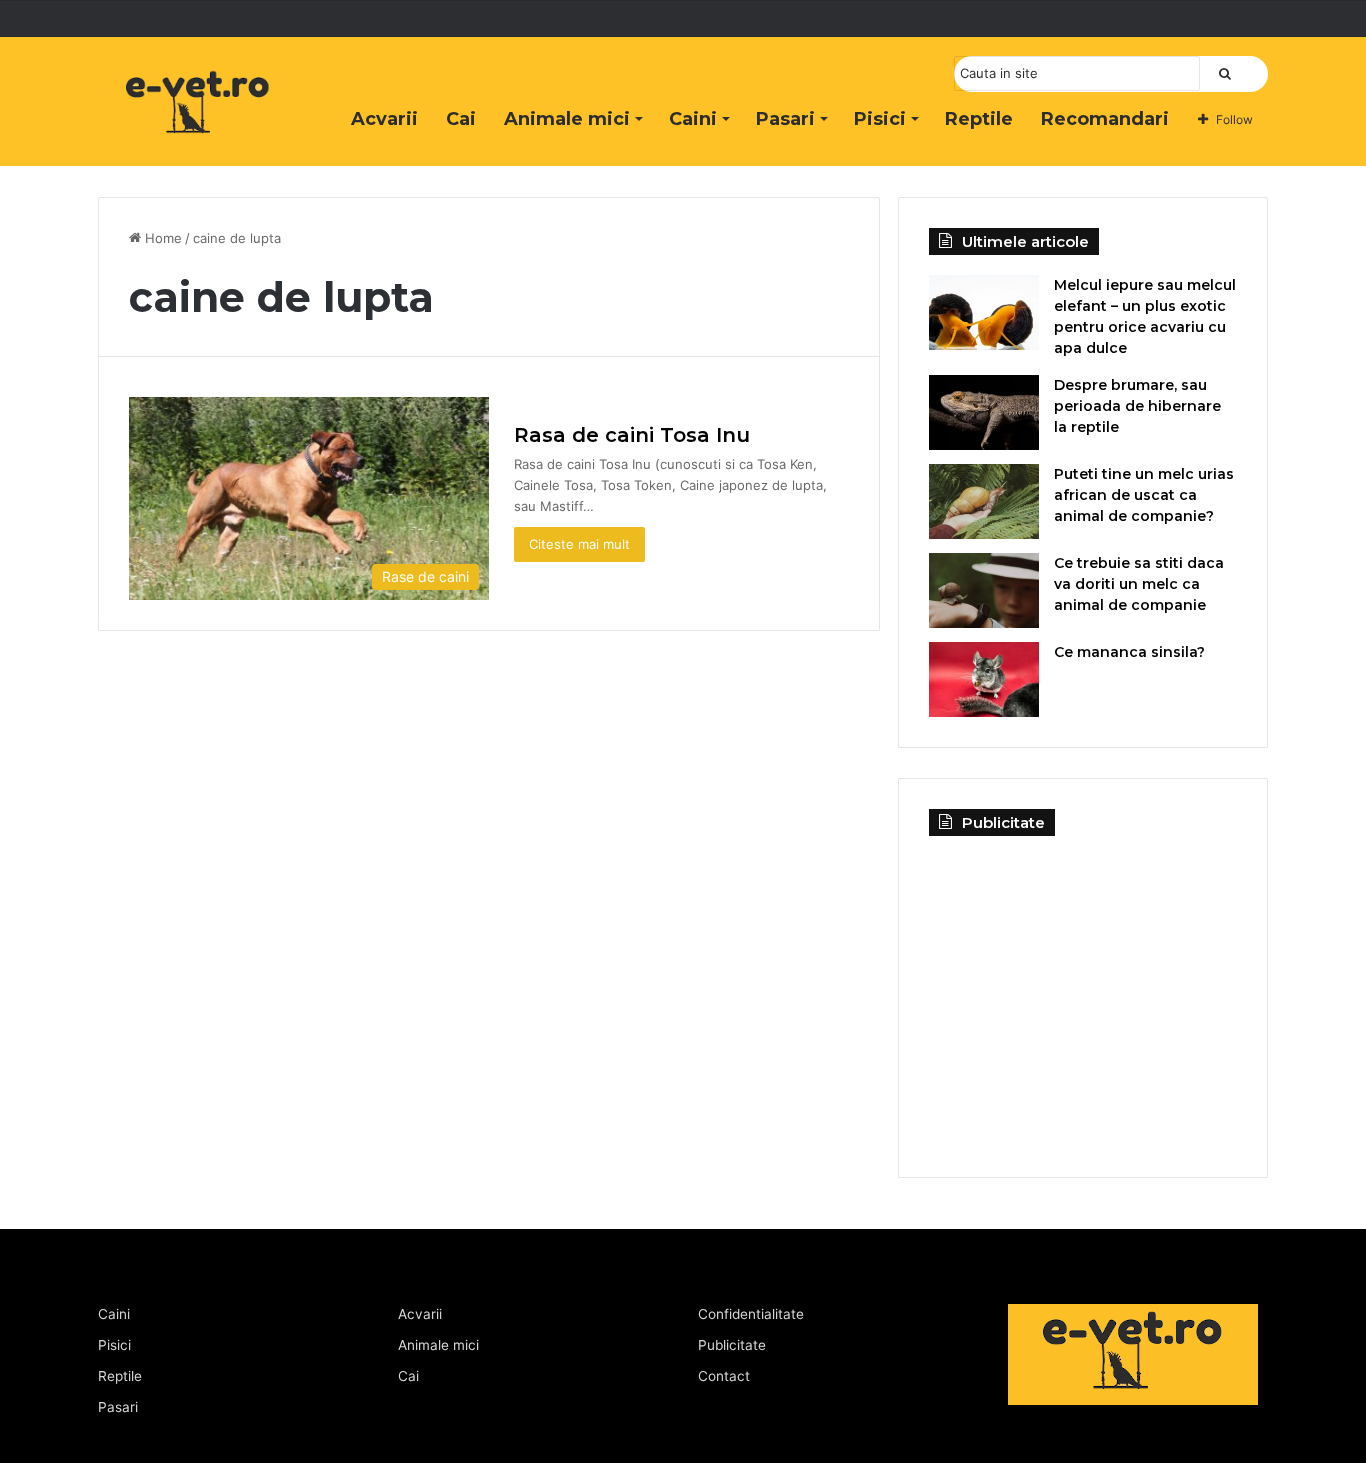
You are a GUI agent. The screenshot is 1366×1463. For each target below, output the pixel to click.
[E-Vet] (198, 123)
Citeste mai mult (579, 544)
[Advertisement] (1083, 991)
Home (161, 238)
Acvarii (384, 119)
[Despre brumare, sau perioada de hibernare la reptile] (984, 412)
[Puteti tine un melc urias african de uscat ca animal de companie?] (984, 501)
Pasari (785, 119)
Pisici (880, 119)
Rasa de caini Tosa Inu (632, 435)
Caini (693, 119)
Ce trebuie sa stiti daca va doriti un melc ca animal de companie (1139, 584)
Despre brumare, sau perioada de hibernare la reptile (1137, 406)
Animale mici (567, 119)
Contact (724, 1376)
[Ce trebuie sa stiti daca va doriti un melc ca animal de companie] (984, 590)
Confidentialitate (751, 1314)
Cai (461, 119)
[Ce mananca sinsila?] (984, 679)
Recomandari (1105, 119)
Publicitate (732, 1345)
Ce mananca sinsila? (1129, 652)
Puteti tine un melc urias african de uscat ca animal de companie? (1144, 495)
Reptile (979, 119)
